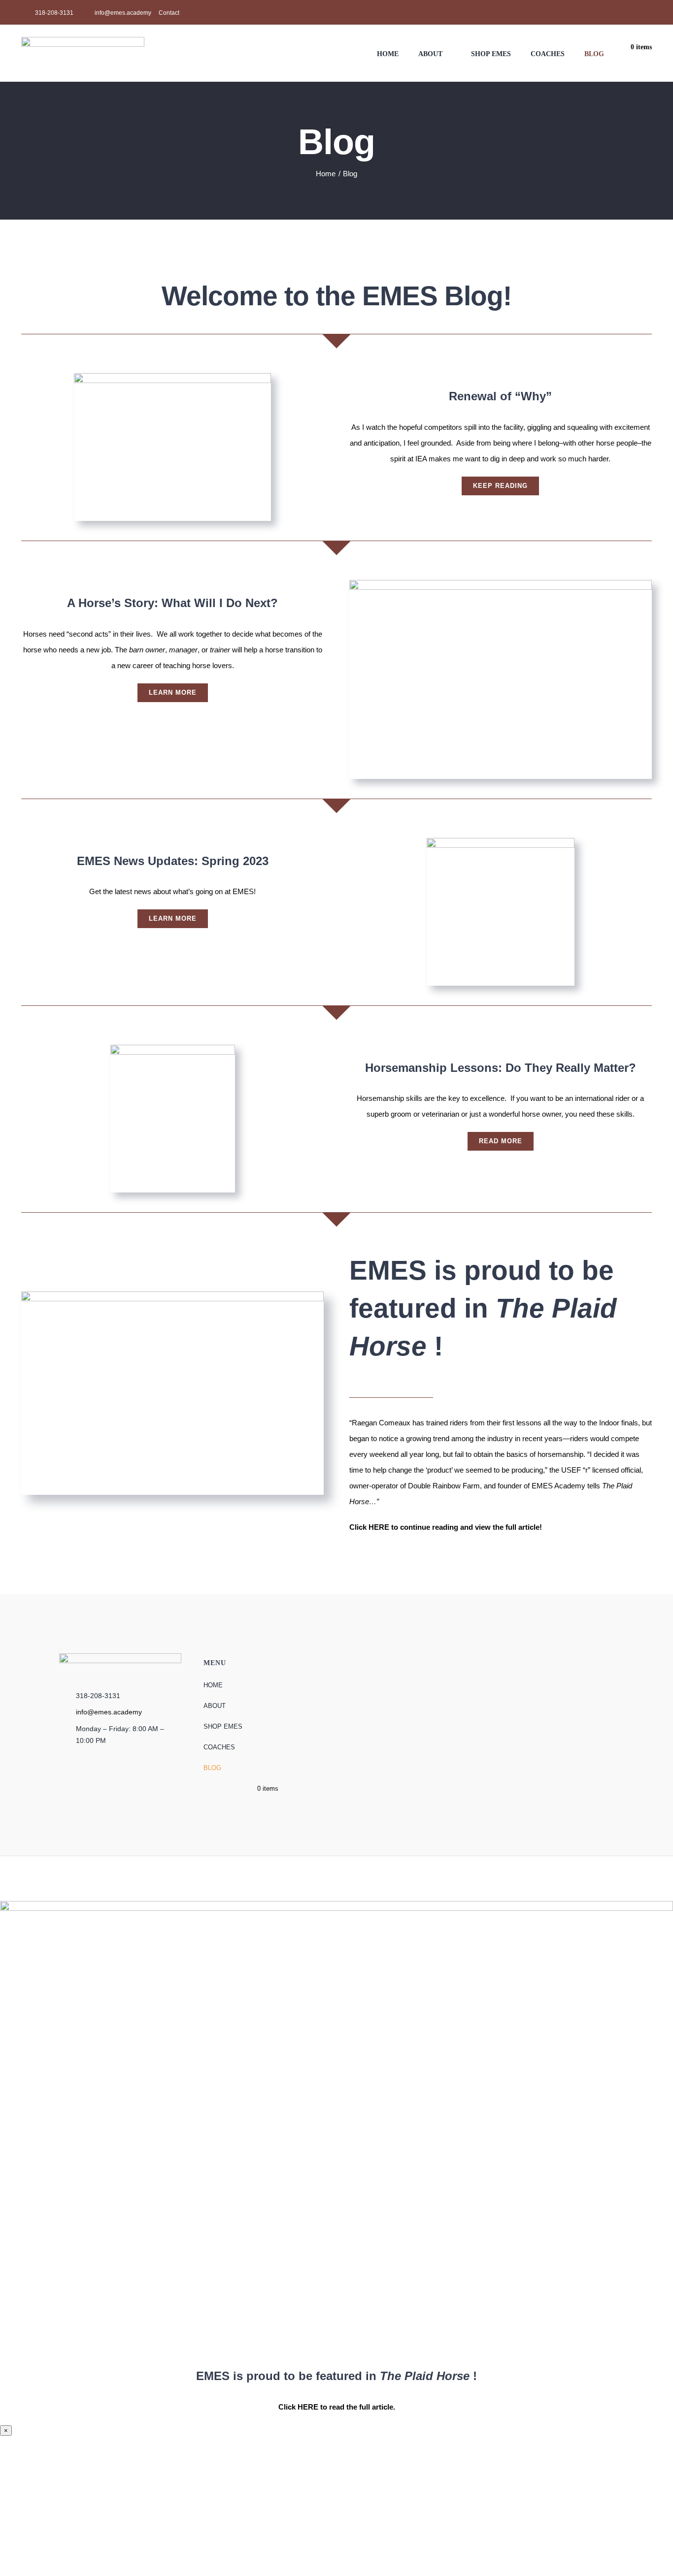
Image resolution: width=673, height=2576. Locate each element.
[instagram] (649, 12)
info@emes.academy (109, 1712)
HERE (379, 1527)
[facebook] (633, 12)
